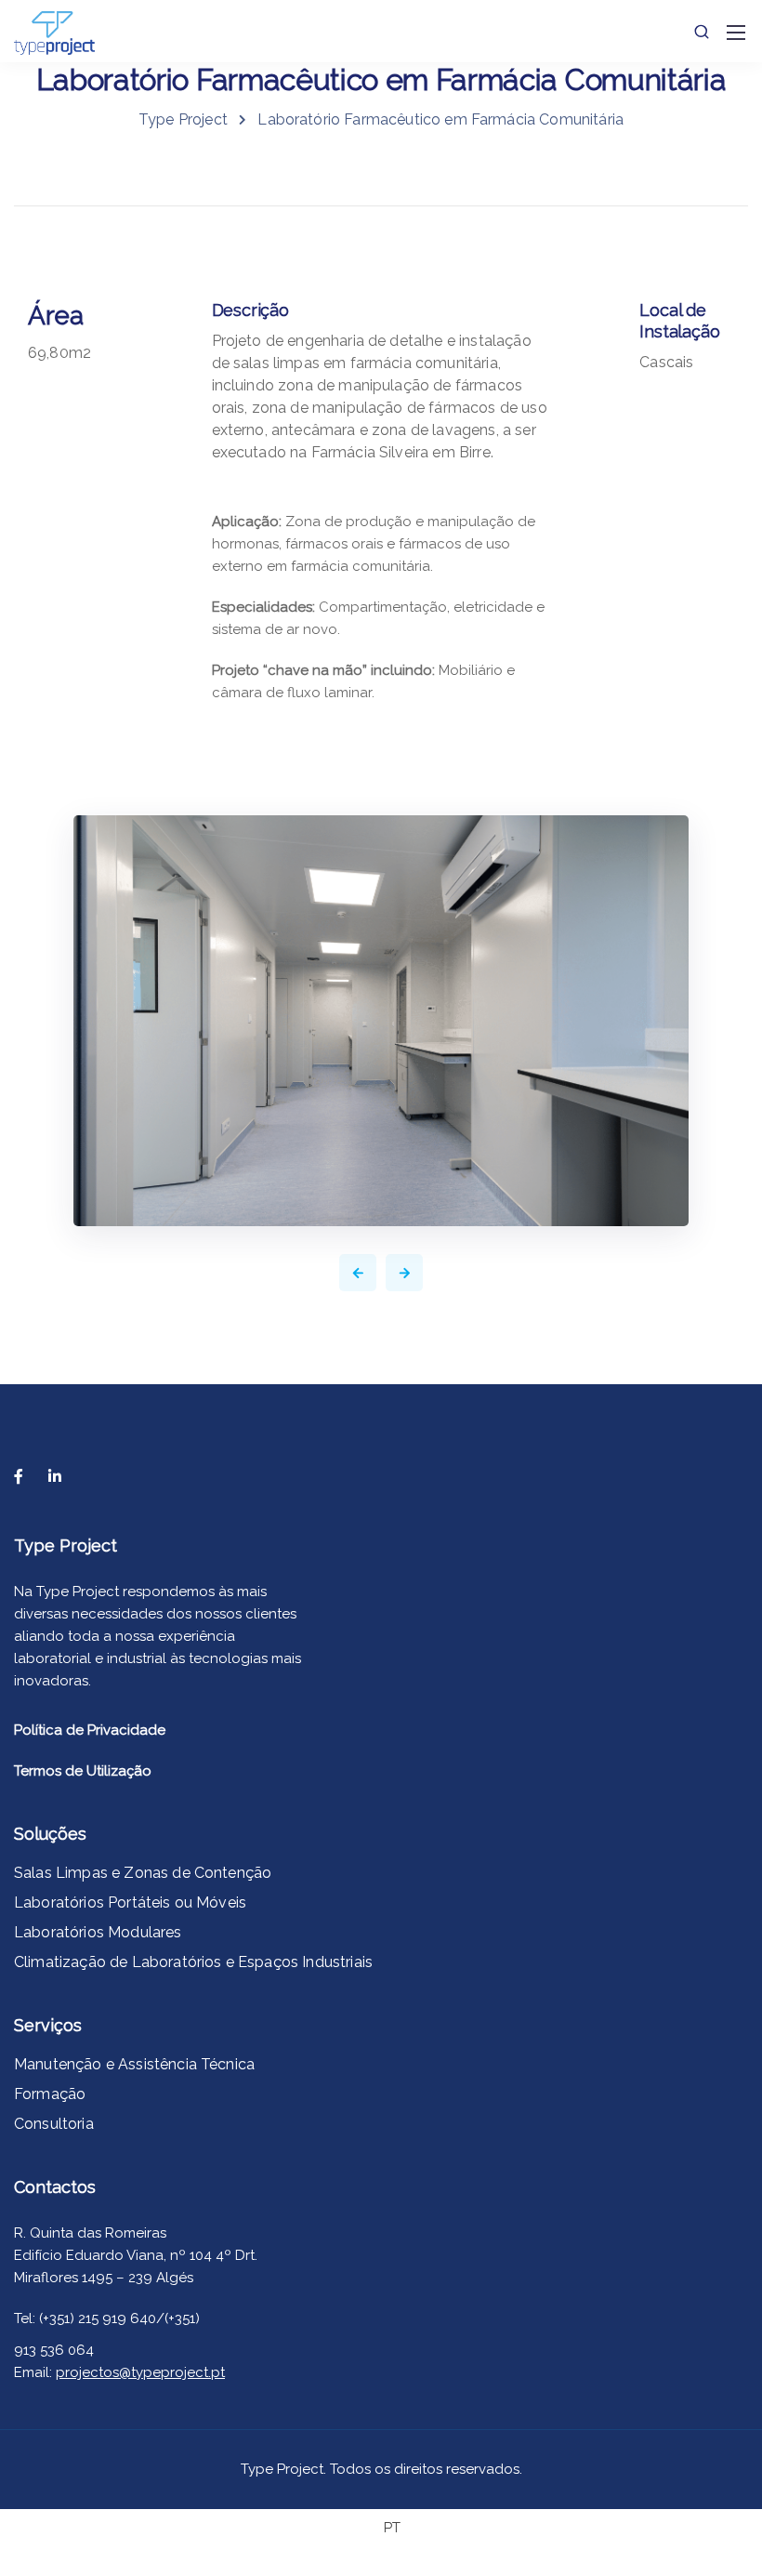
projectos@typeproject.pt (140, 2372)
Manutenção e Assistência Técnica (134, 2064)
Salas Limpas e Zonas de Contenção (143, 1873)
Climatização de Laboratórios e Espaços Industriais (193, 1962)
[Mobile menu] (736, 33)
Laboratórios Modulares (98, 1932)
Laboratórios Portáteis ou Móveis (130, 1902)
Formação (50, 2094)
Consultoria (54, 2124)
